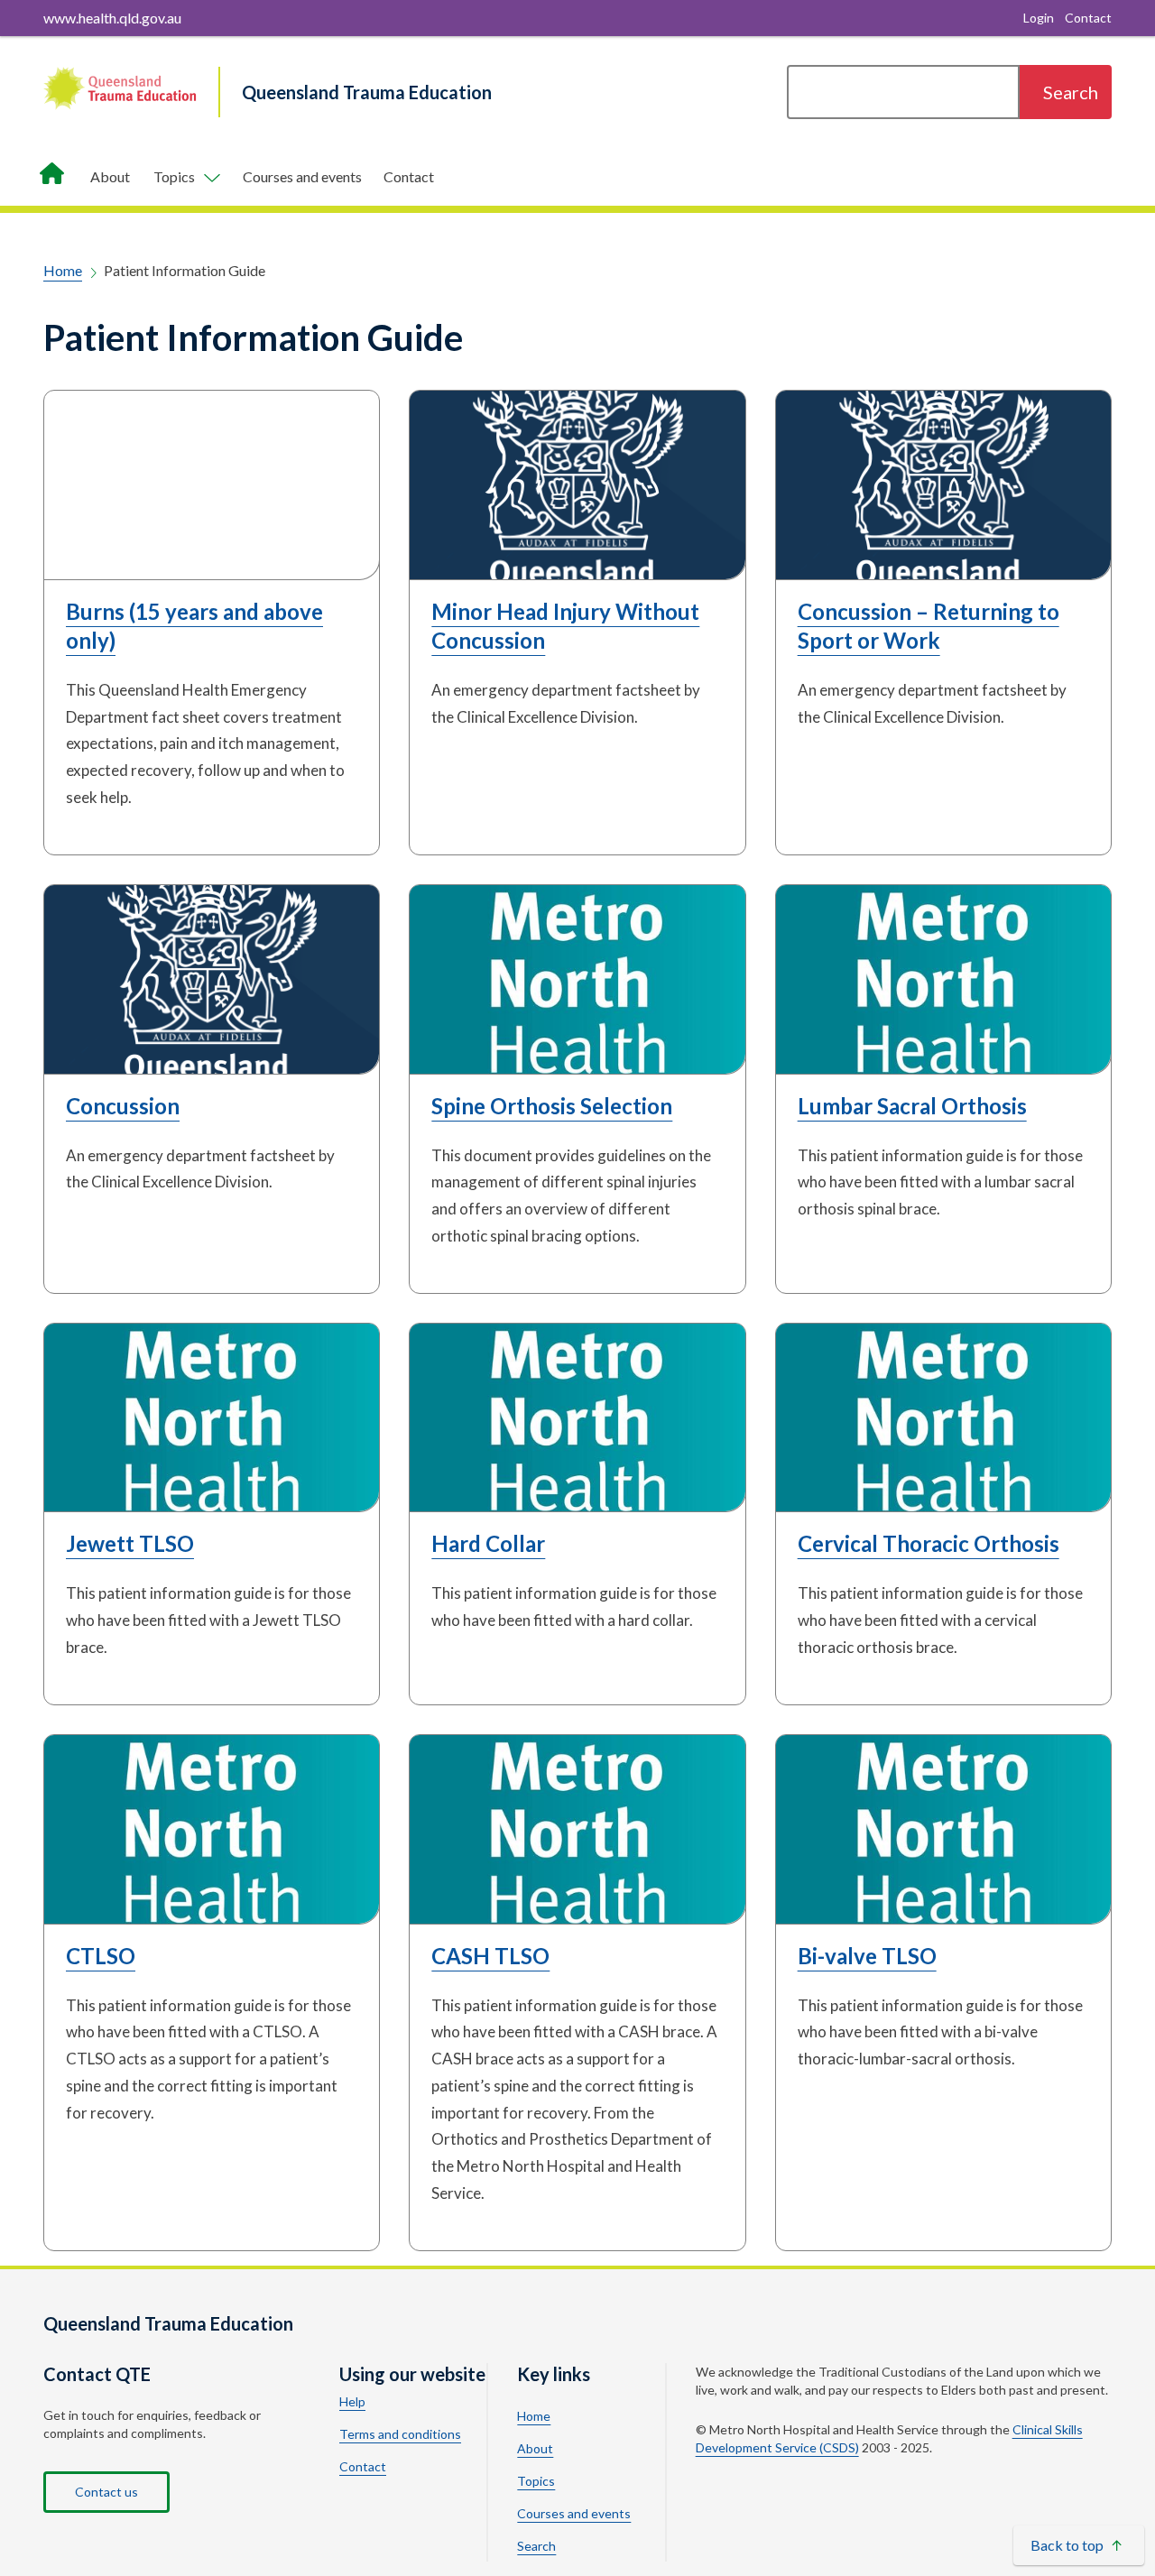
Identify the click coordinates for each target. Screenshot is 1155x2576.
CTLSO (101, 1956)
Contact (409, 176)
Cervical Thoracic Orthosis (929, 1543)
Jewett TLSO (130, 1543)
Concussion (123, 1106)
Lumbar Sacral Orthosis (912, 1106)
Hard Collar (488, 1543)
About (110, 176)
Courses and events (302, 176)
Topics (536, 2481)
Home (63, 270)
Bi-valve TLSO (867, 1956)
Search (536, 2546)
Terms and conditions (400, 2434)
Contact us (106, 2492)
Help (352, 2402)
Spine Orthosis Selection (552, 1106)
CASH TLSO (490, 1956)
